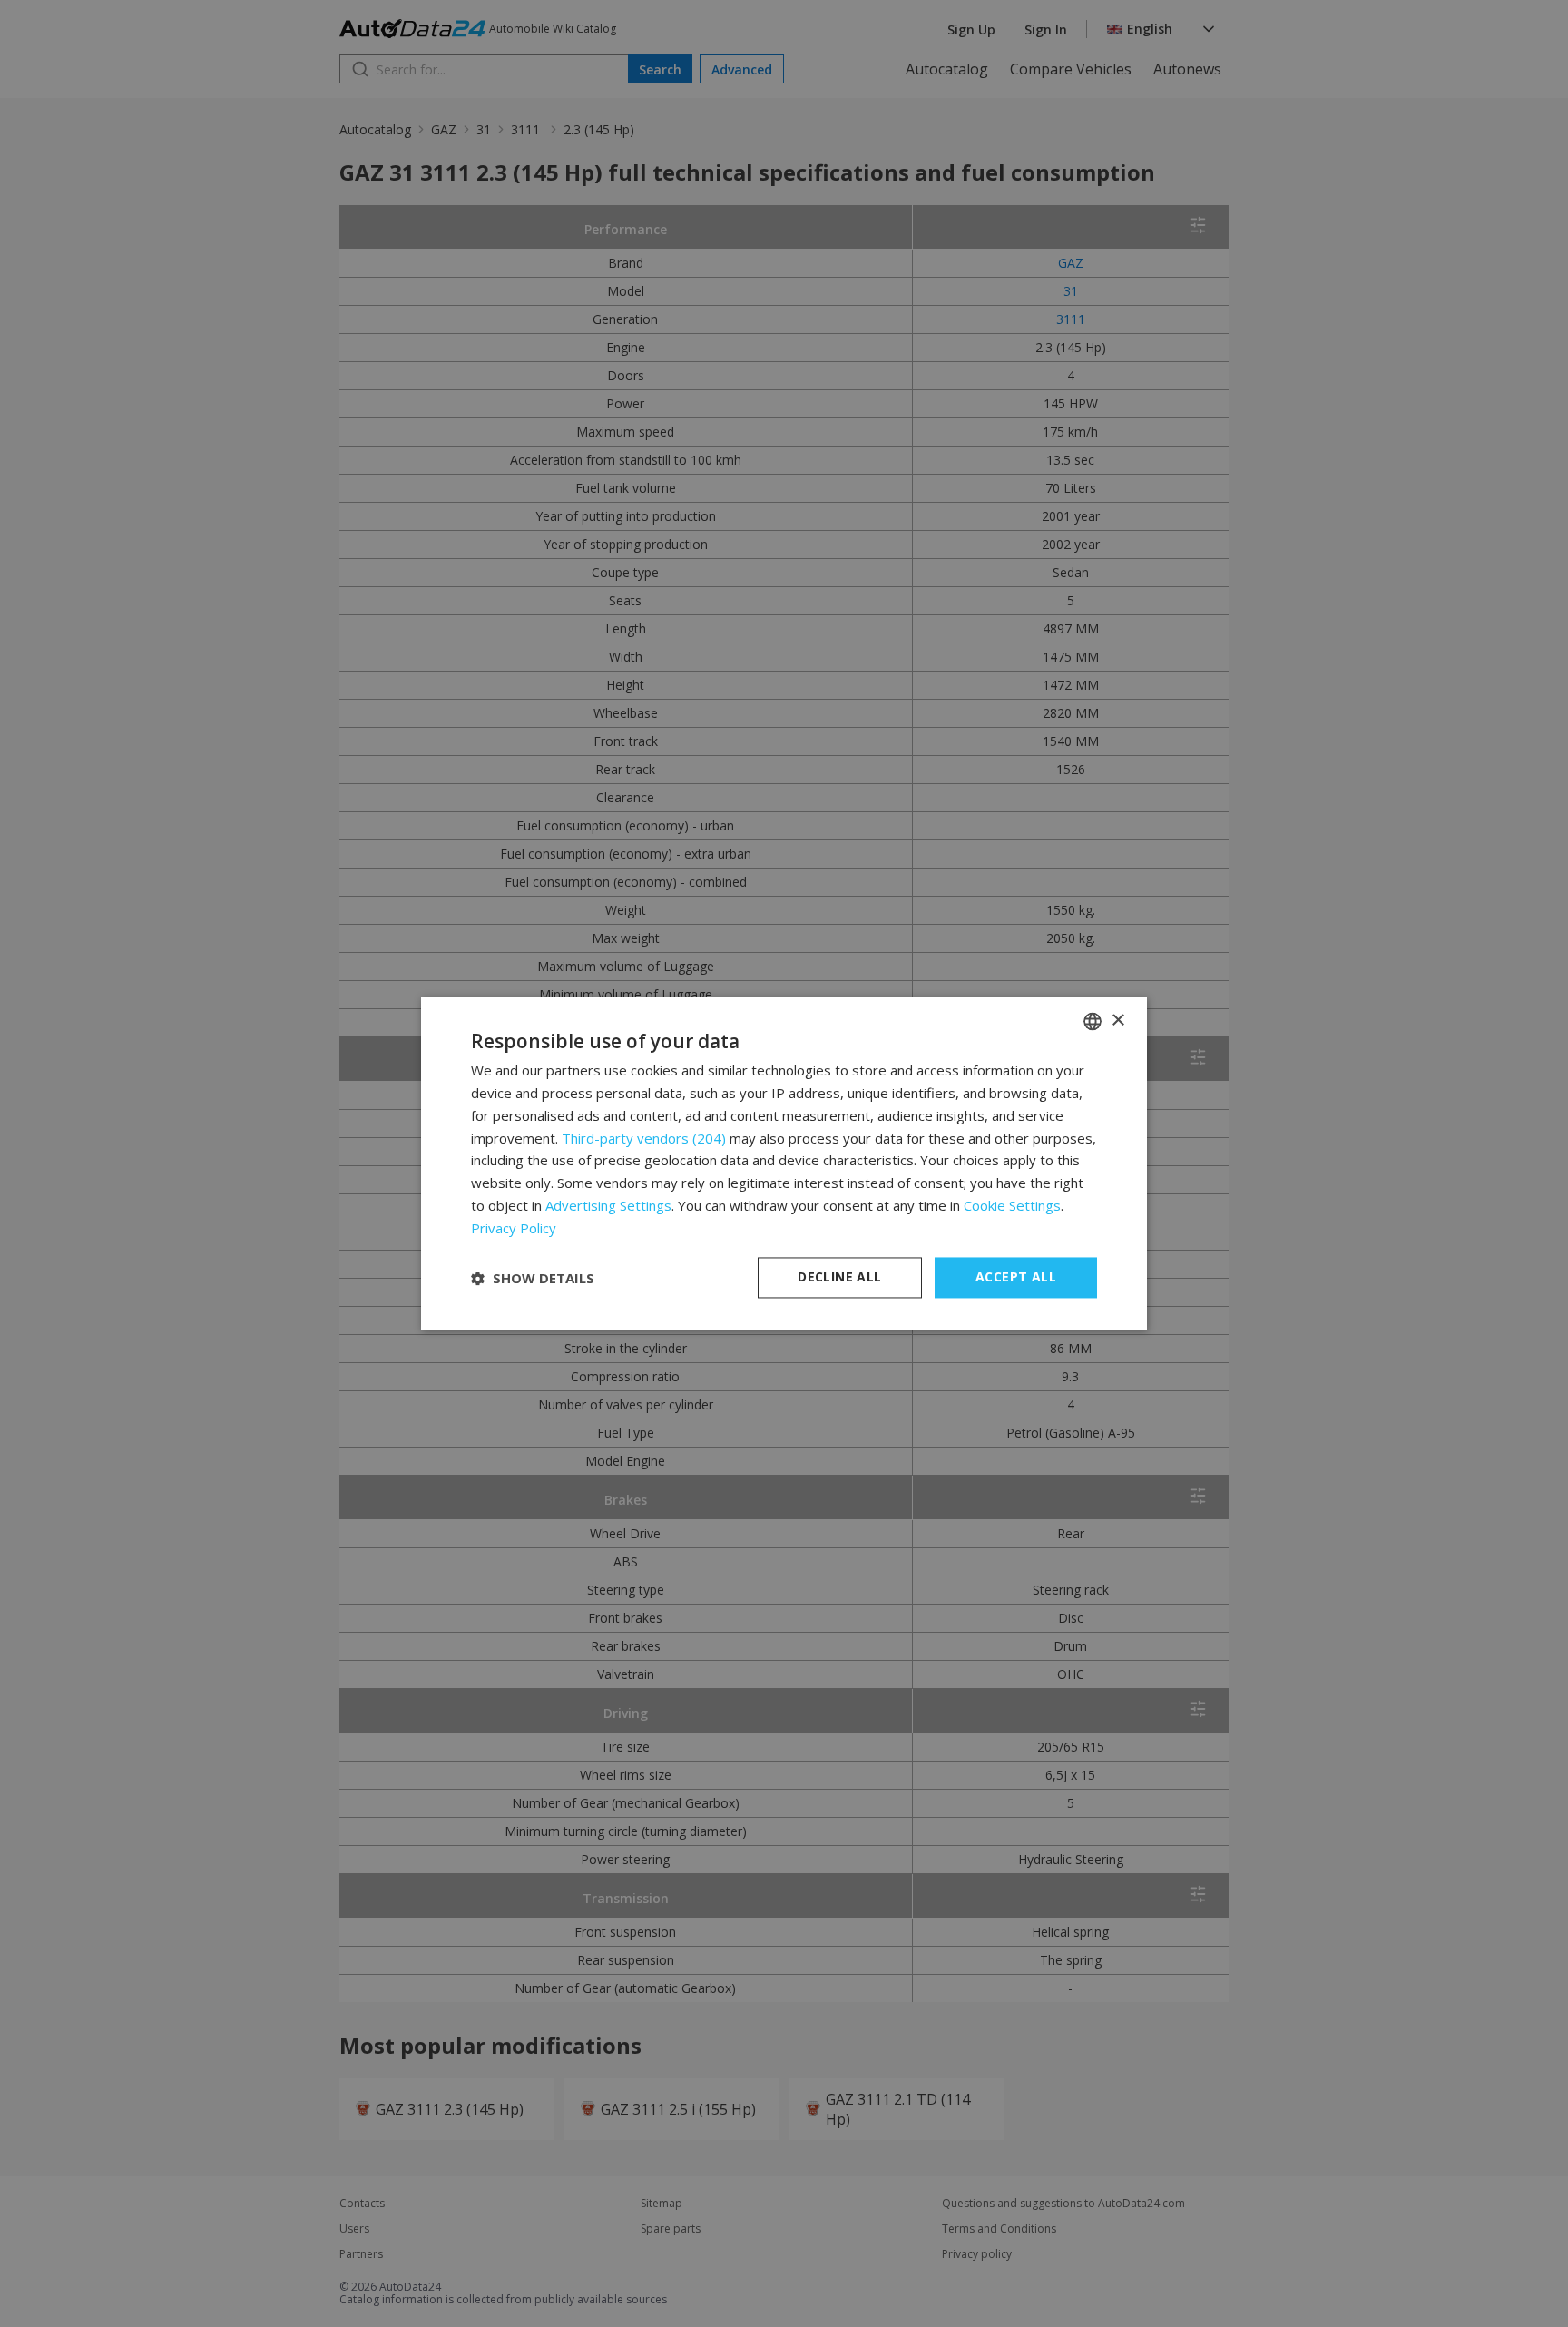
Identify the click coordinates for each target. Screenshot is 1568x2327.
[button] (533, 1278)
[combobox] (1093, 1021)
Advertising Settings (608, 1205)
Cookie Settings (1012, 1205)
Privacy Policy (514, 1228)
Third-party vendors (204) (644, 1138)
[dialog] (784, 1163)
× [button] (1117, 1021)
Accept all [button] (1016, 1277)
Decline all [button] (839, 1277)
